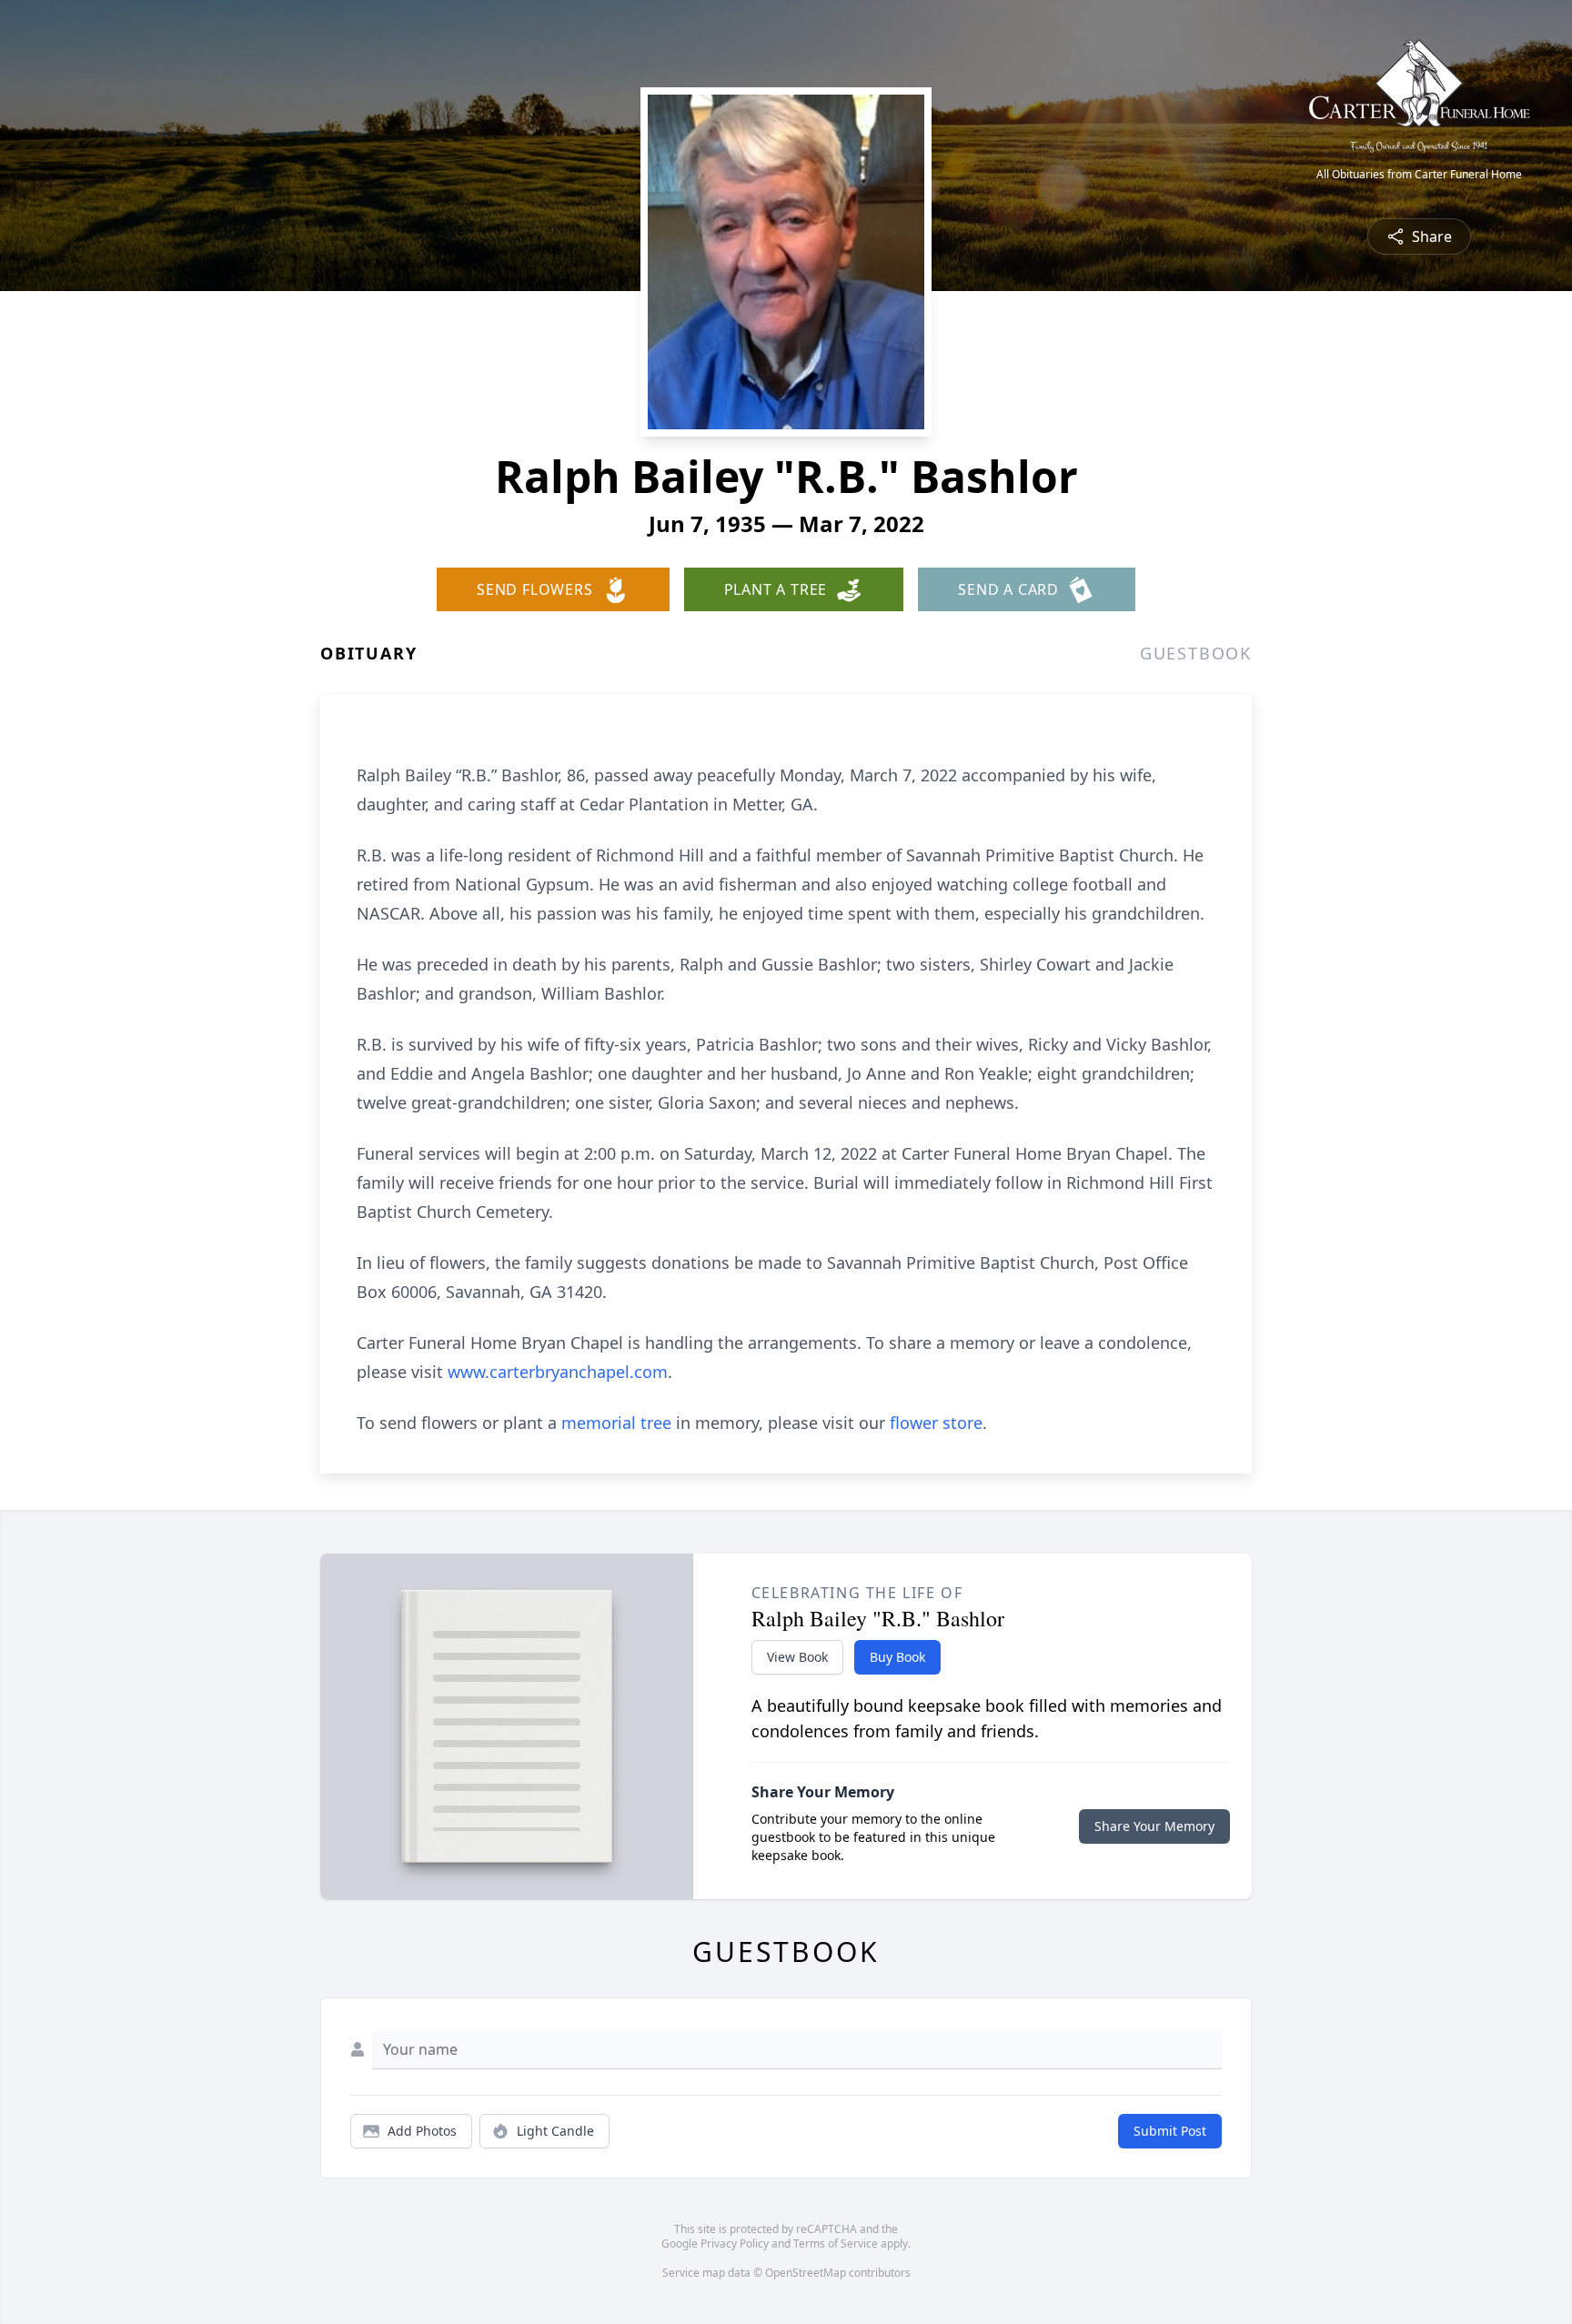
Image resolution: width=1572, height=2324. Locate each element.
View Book (797, 1657)
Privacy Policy (735, 2244)
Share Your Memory (1154, 1826)
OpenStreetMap (806, 2273)
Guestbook (1196, 653)
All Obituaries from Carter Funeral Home (1419, 175)
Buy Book (897, 1657)
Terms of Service (836, 2244)
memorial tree (616, 1423)
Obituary (368, 653)
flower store (936, 1423)
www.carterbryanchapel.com (558, 1372)
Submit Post (1170, 2131)
